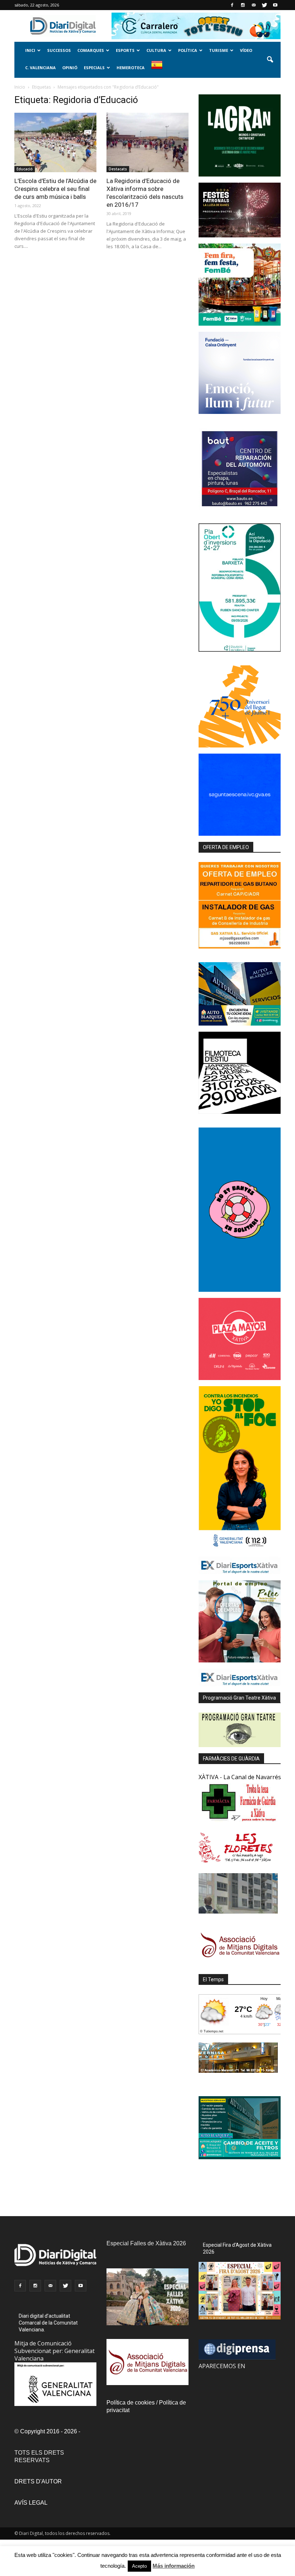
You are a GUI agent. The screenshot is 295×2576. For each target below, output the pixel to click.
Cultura (156, 50)
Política (188, 50)
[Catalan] (160, 69)
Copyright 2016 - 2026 (49, 2431)
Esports (125, 50)
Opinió (70, 68)
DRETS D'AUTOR (38, 2481)
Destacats (118, 169)
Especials (94, 68)
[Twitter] (264, 5)
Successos (59, 50)
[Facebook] (232, 5)
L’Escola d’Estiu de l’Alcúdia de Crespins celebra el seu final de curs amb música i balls (55, 189)
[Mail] (254, 5)
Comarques (91, 50)
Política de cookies (131, 2403)
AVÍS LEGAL (31, 2503)
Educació (25, 169)
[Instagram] (243, 5)
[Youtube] (275, 5)
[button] (270, 60)
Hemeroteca (131, 68)
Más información (174, 2566)
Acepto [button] (139, 2566)
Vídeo (246, 50)
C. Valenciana (40, 68)
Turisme (219, 50)
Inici (30, 50)
